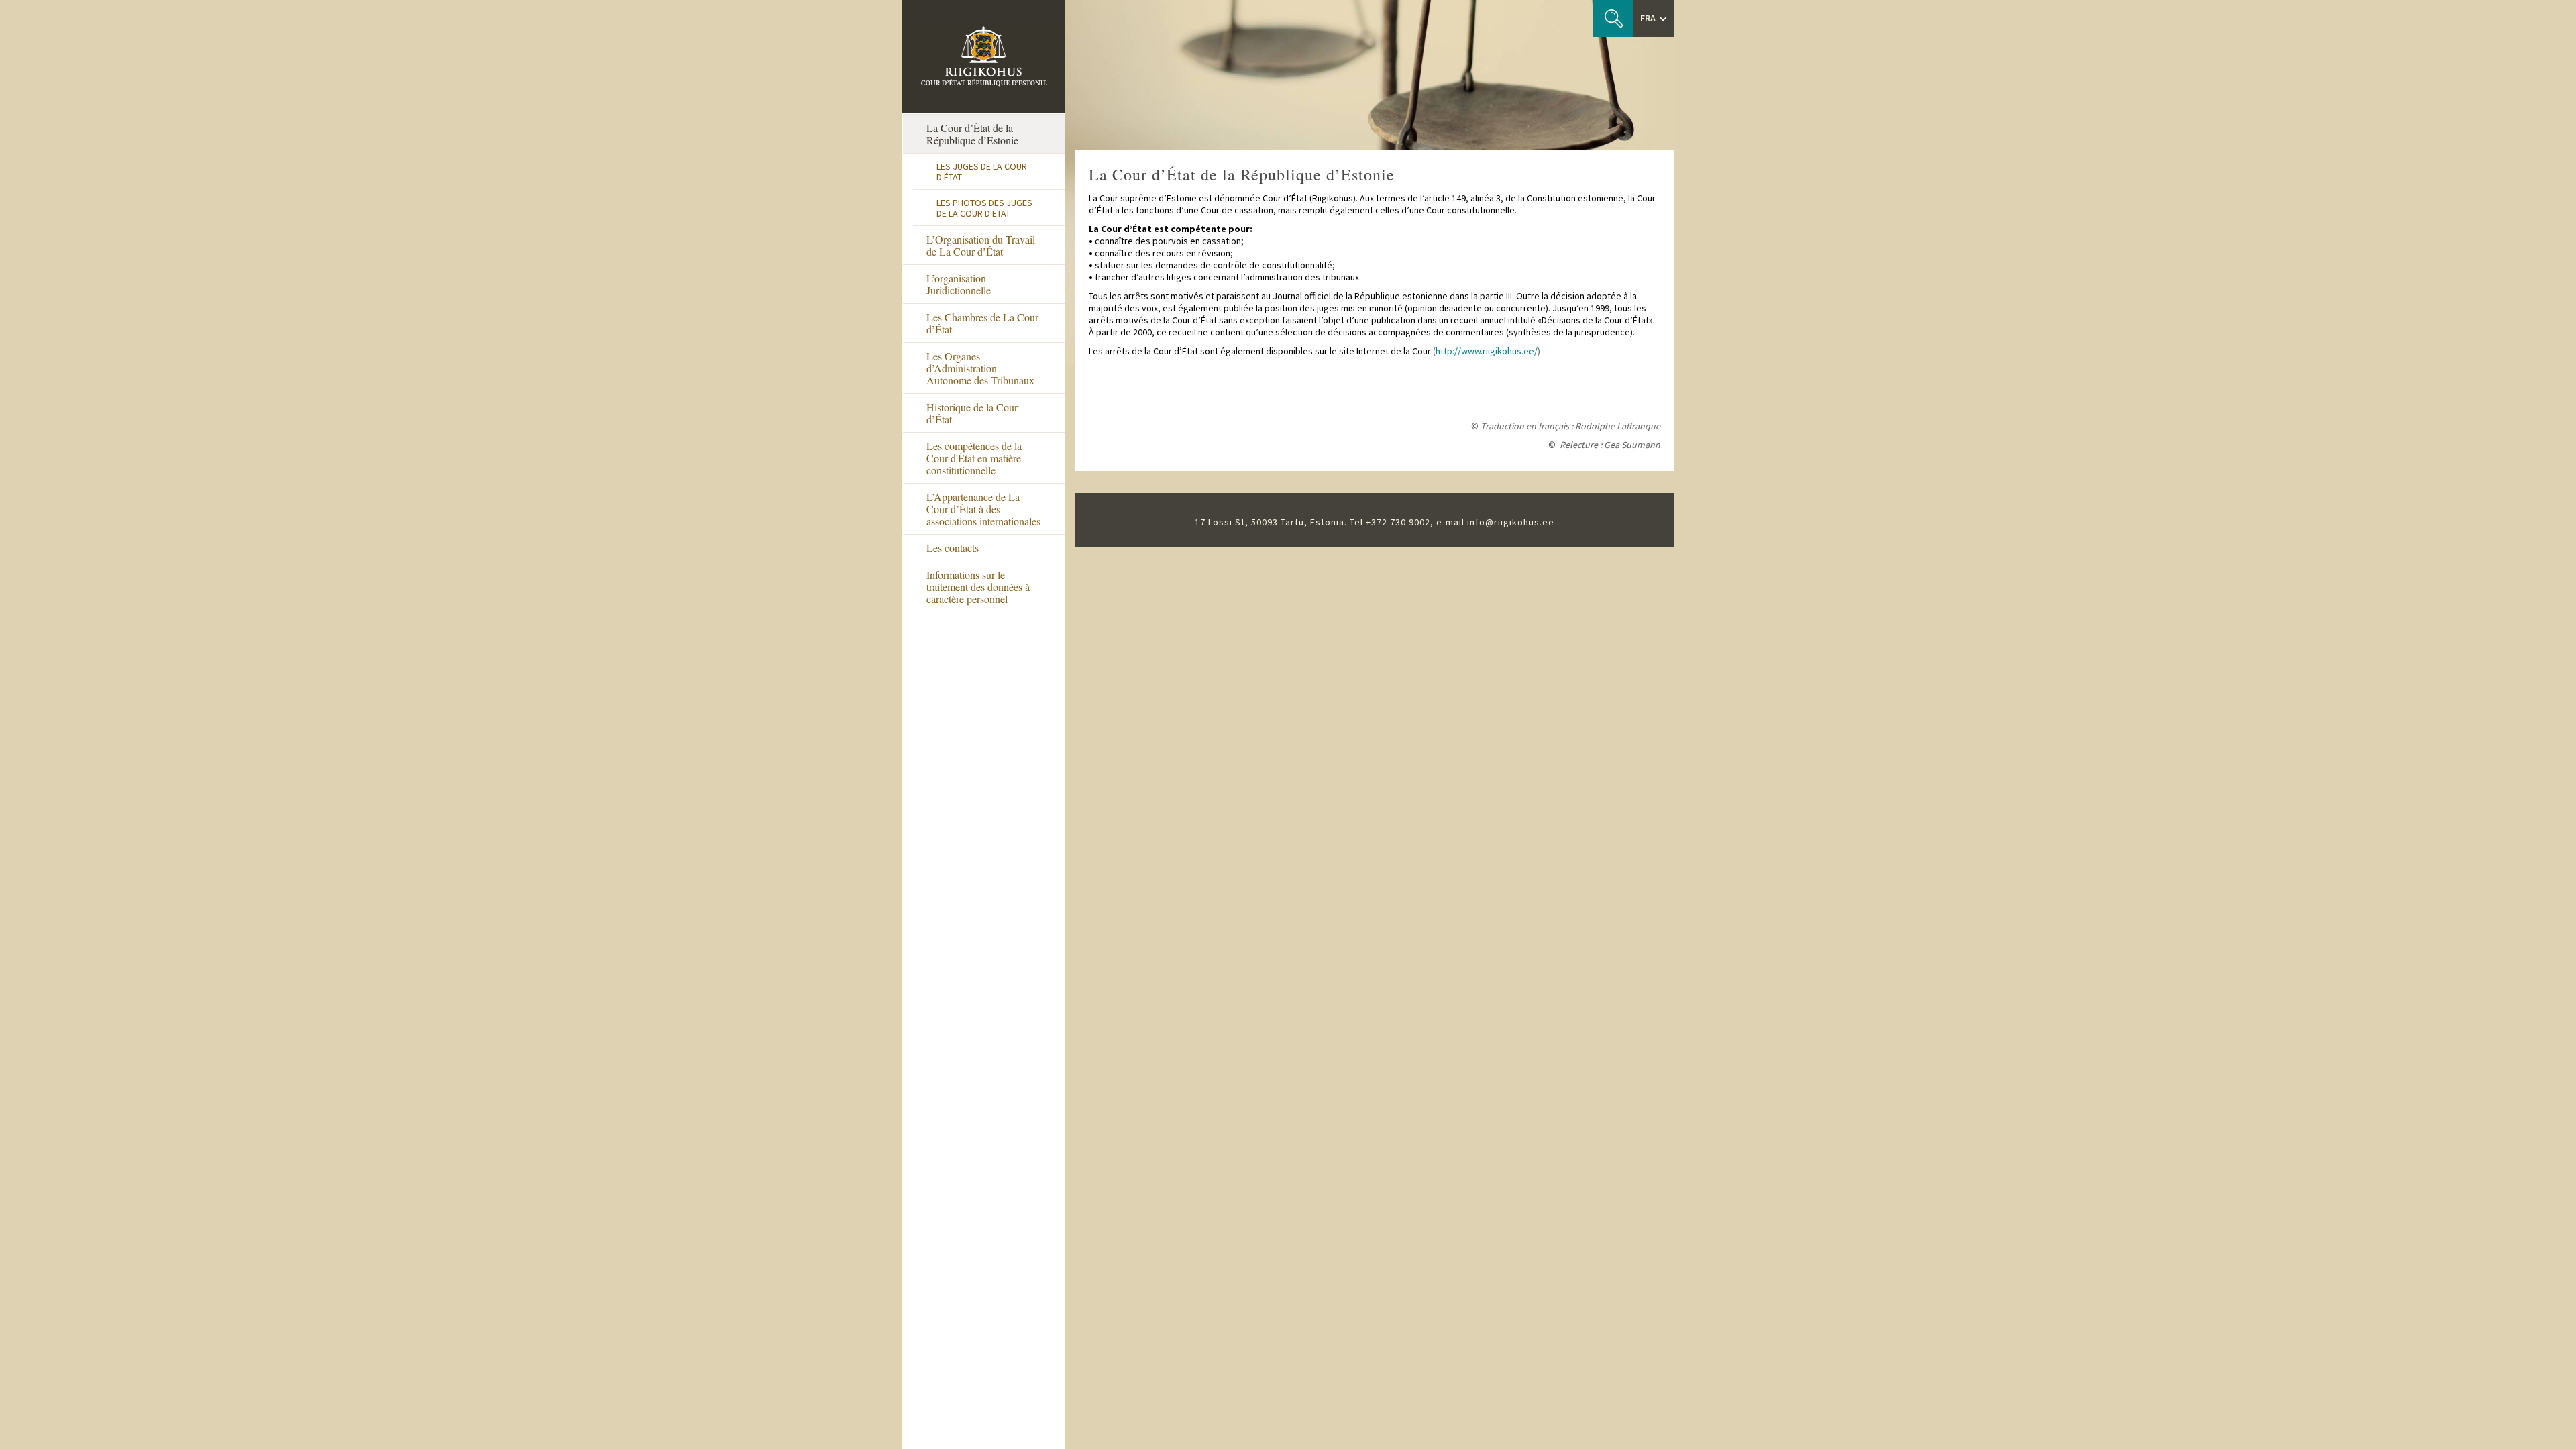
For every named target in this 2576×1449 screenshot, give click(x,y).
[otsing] (1613, 18)
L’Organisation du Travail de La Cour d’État (981, 245)
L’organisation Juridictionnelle (959, 284)
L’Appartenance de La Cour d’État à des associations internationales (983, 509)
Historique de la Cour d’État (972, 413)
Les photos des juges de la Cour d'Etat (984, 208)
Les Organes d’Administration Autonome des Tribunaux (980, 368)
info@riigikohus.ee (1511, 522)
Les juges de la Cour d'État (982, 172)
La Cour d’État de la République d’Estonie (972, 134)
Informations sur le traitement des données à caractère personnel (978, 587)
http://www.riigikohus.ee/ (1487, 351)
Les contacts (953, 548)
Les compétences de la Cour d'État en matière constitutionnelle (974, 458)
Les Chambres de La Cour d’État (982, 323)
